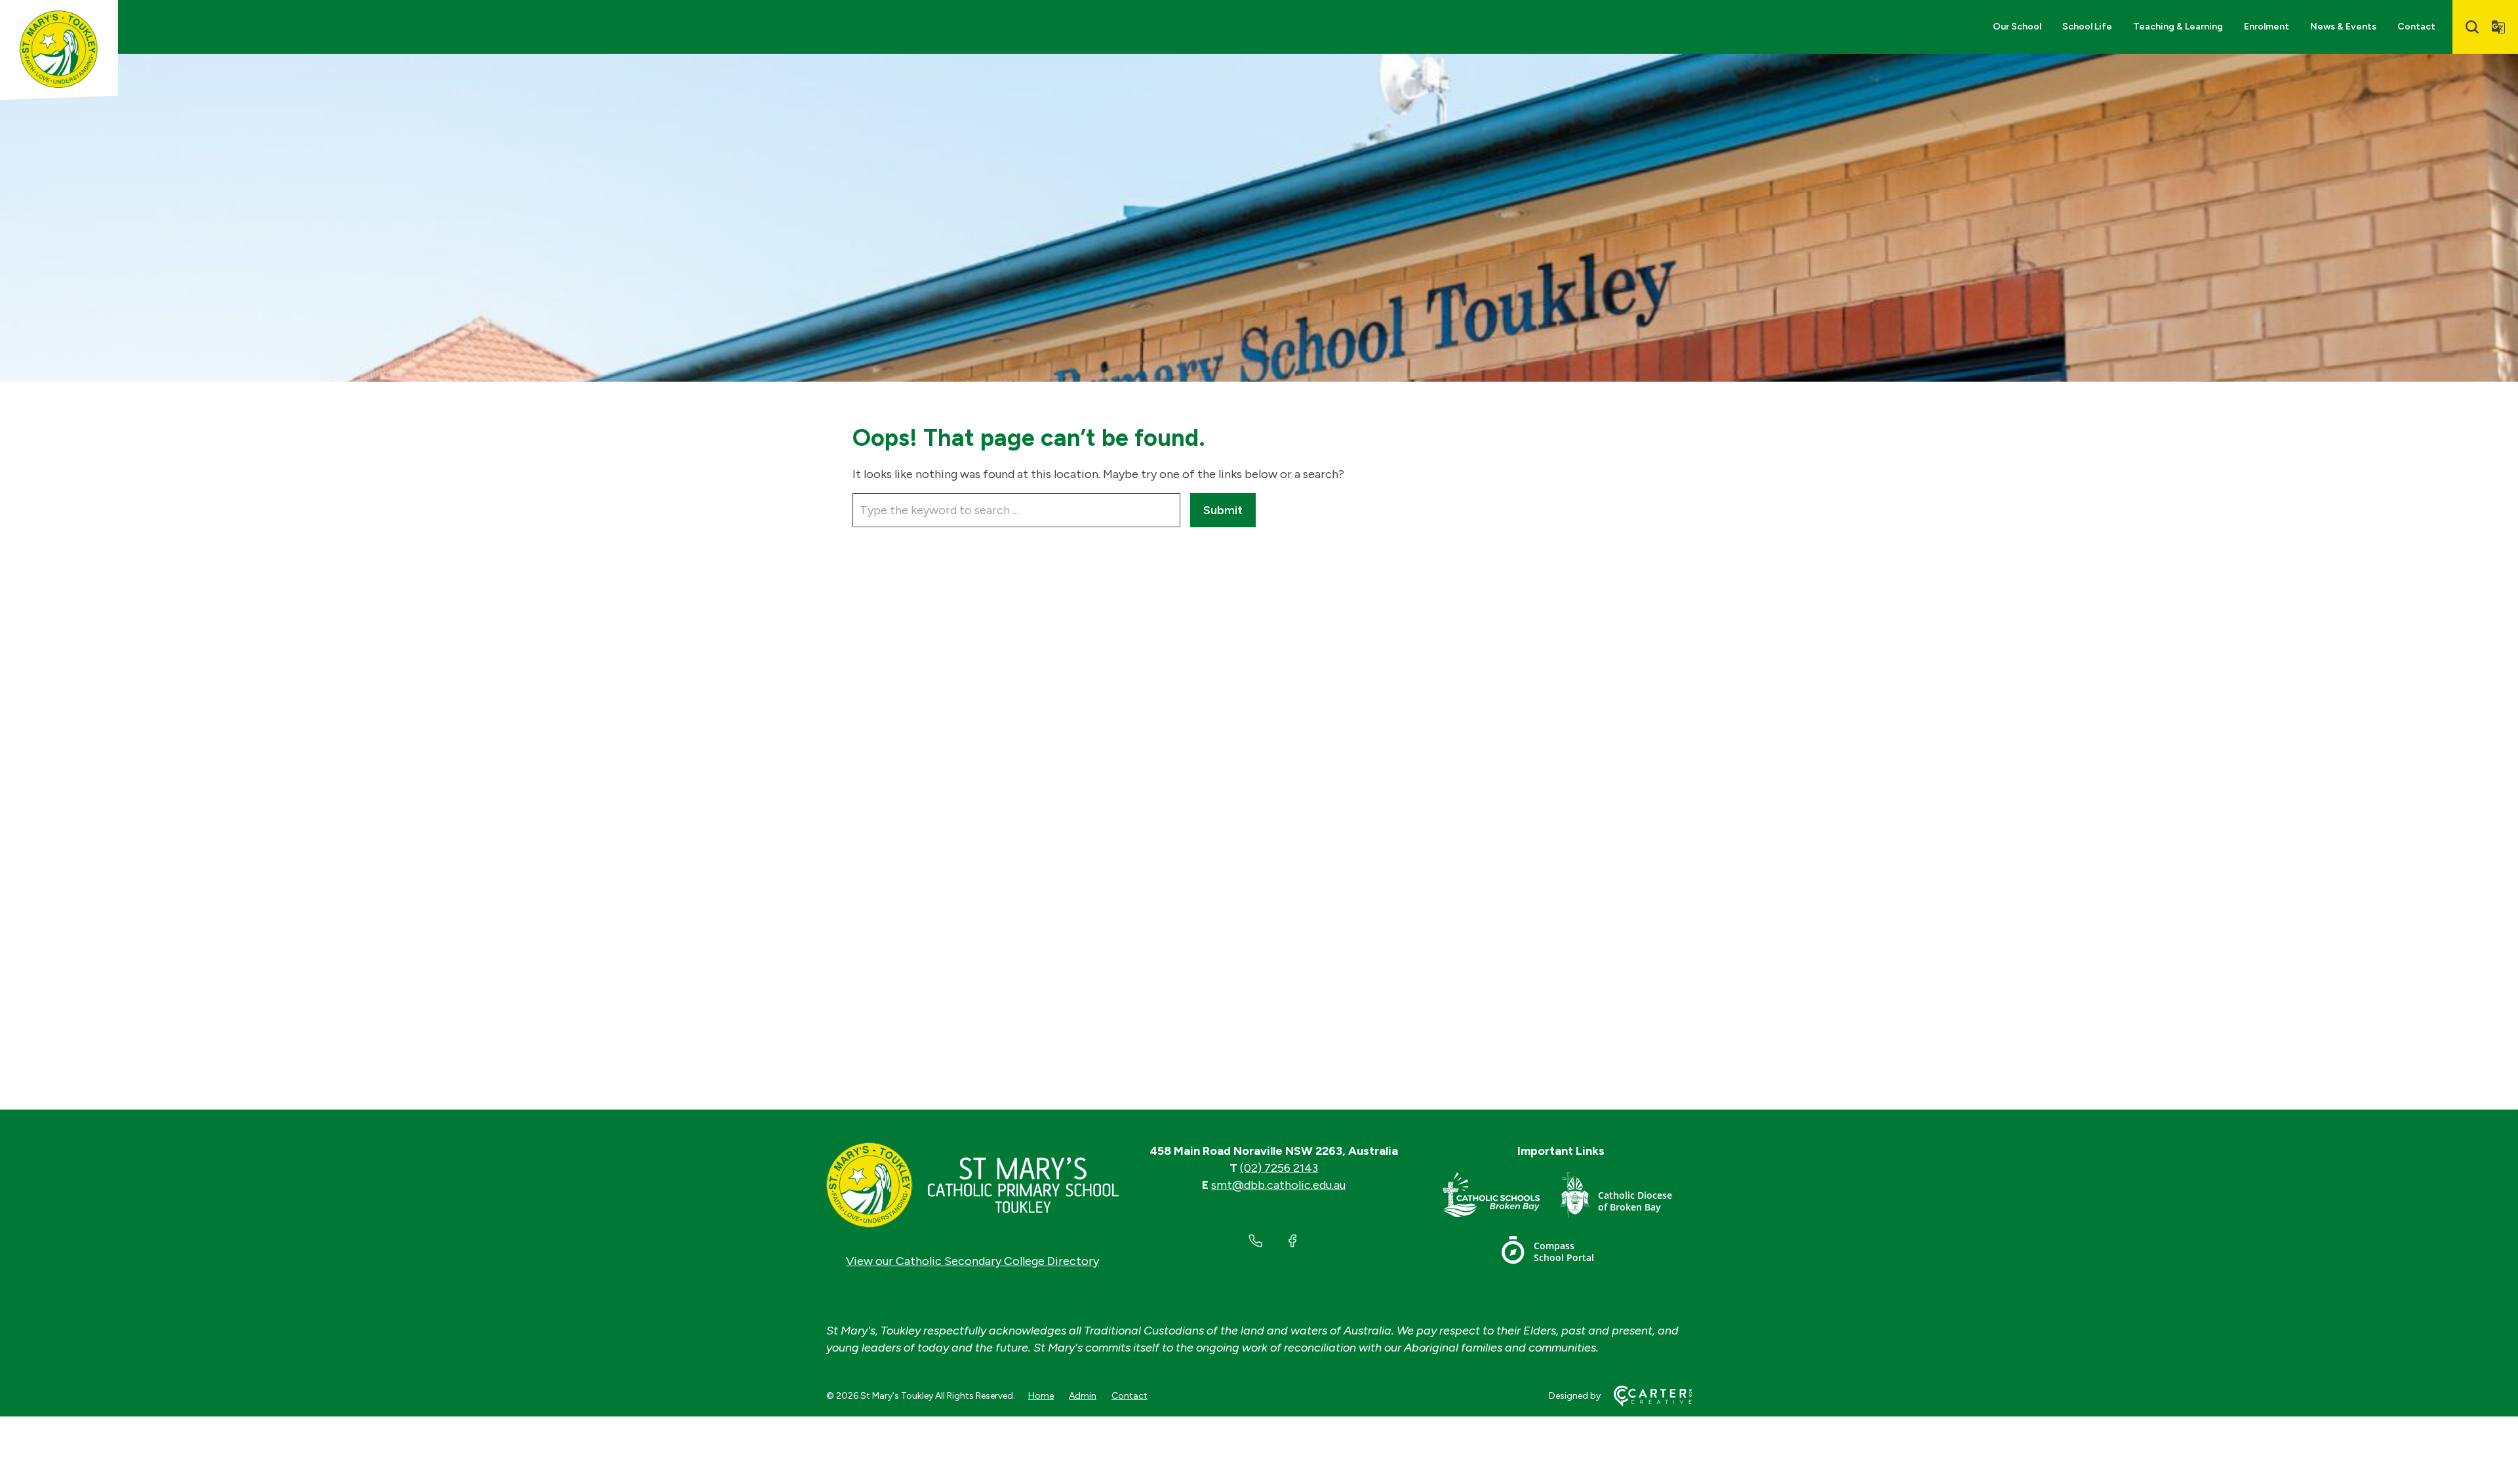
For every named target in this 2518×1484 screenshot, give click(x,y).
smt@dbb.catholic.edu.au (1278, 1185)
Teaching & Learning (2178, 27)
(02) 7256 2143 (1279, 1168)
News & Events (2343, 27)
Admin (1083, 1396)
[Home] (972, 1185)
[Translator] (2498, 27)
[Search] (2472, 27)
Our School (2017, 27)
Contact (2416, 27)
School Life (2087, 27)
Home (1041, 1396)
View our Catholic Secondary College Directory (972, 1261)
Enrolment (2267, 27)
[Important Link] (1502, 1198)
